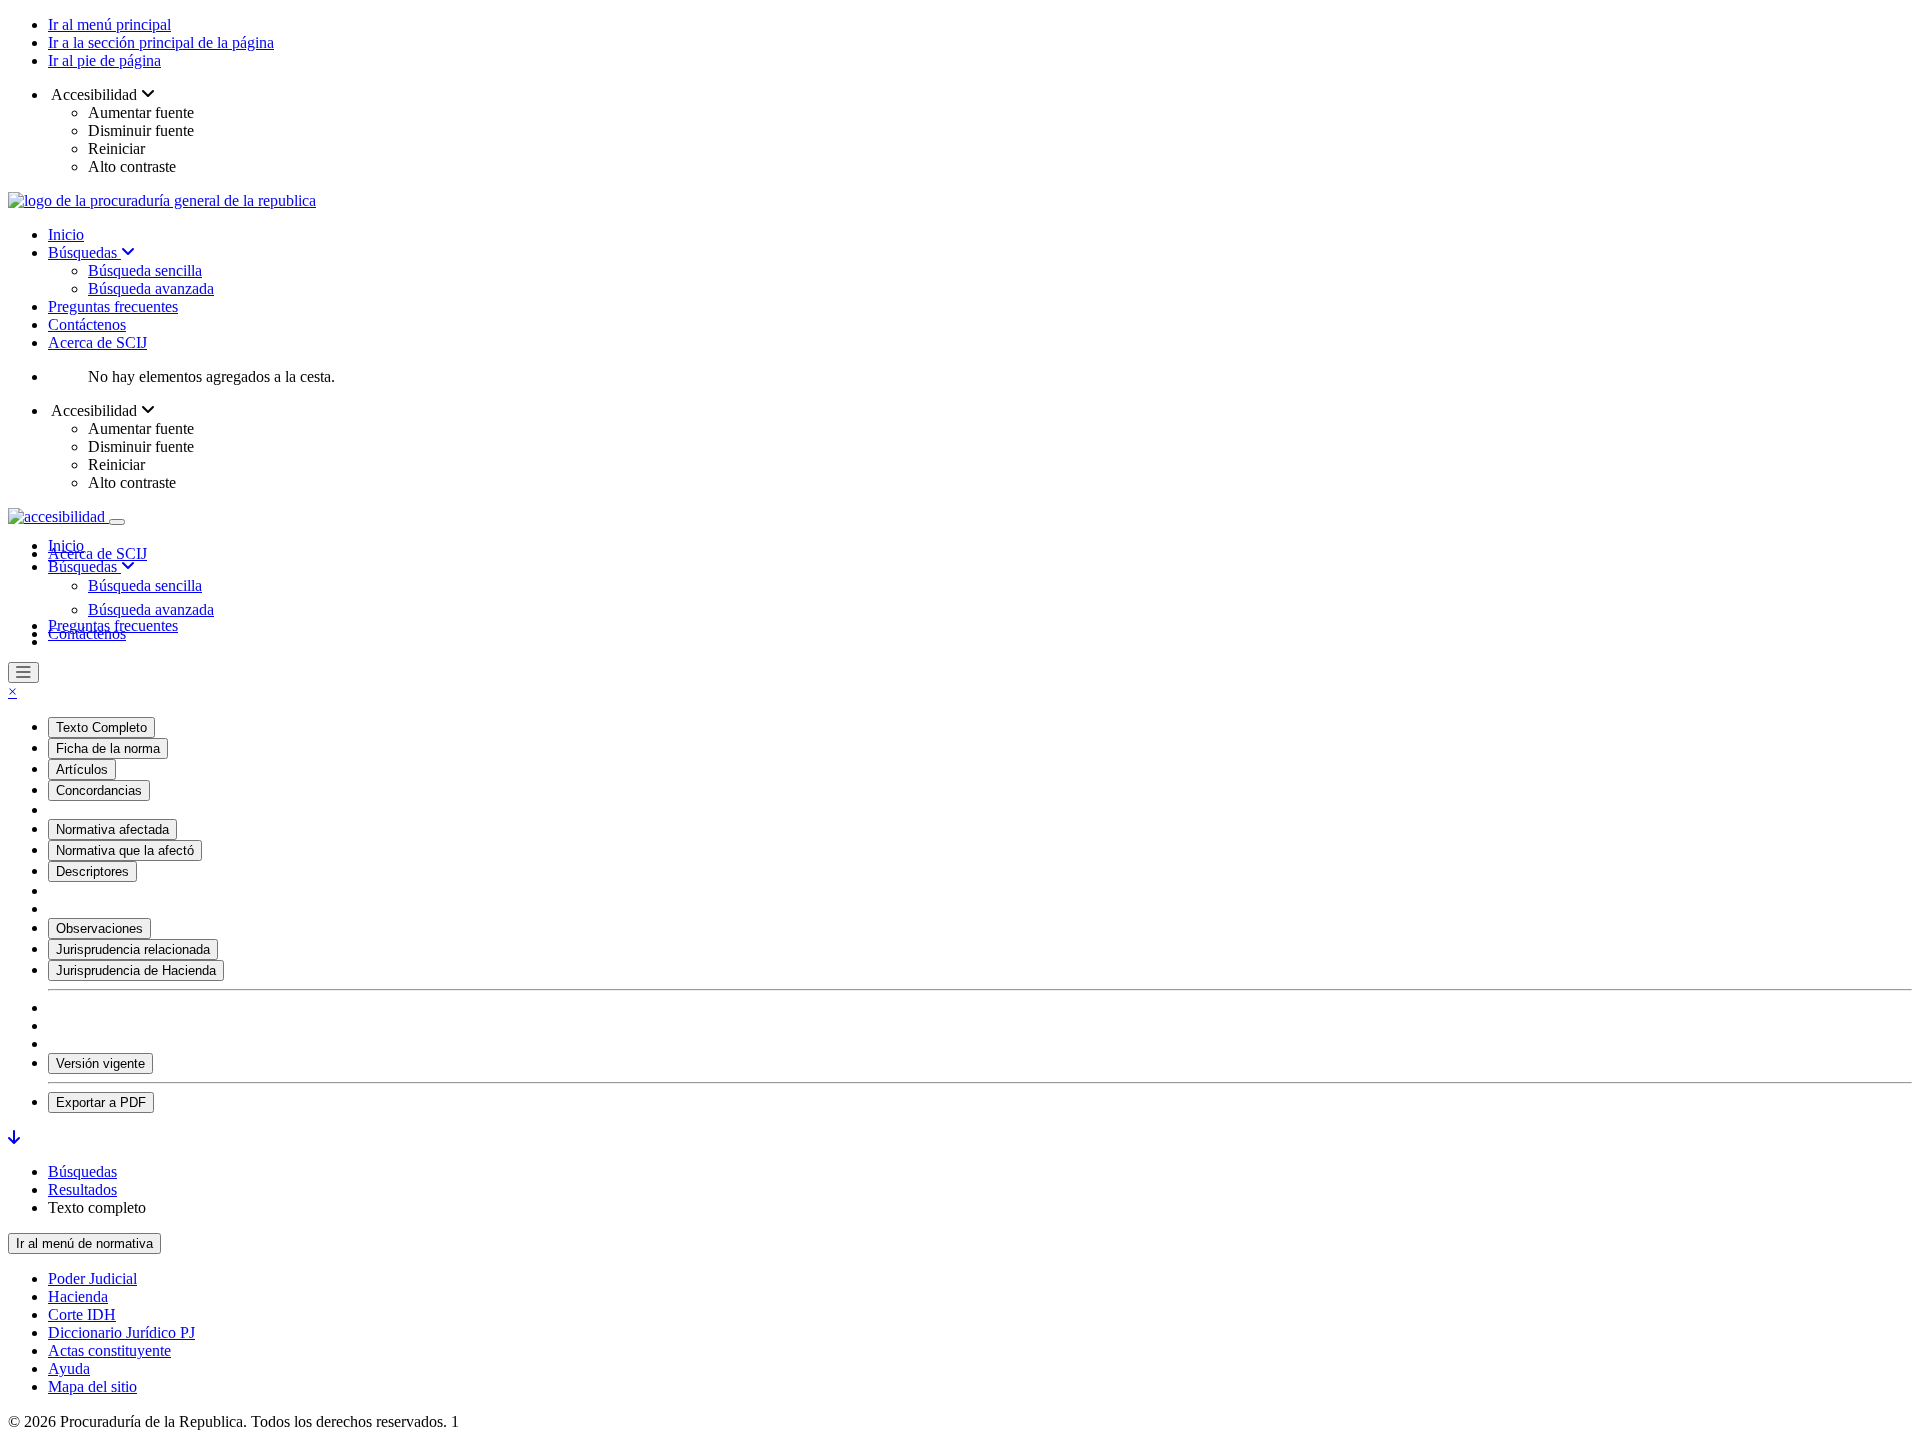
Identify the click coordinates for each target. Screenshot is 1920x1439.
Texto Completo (101, 727)
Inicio (66, 234)
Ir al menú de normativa (84, 1243)
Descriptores (92, 871)
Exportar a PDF (101, 1102)
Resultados (82, 1189)
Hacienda (78, 1296)
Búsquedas (84, 252)
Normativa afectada (112, 829)
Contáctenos (87, 324)
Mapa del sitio (92, 1386)
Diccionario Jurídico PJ (121, 1332)
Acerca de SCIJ (97, 342)
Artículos (82, 769)
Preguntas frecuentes (113, 306)
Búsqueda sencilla (145, 270)
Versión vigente (100, 1063)
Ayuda (69, 1368)
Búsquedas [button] (84, 566)
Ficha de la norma (108, 748)
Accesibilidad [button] (94, 94)
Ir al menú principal (109, 24)
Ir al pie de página (104, 60)
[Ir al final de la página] (14, 1137)
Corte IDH (82, 1314)
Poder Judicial (92, 1278)
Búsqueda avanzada (151, 288)
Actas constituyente (109, 1350)
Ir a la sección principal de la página (161, 42)
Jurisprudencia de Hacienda (136, 970)
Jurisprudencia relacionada (133, 949)
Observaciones (99, 928)
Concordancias (99, 790)
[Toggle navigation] (117, 522)
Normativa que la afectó (125, 850)
